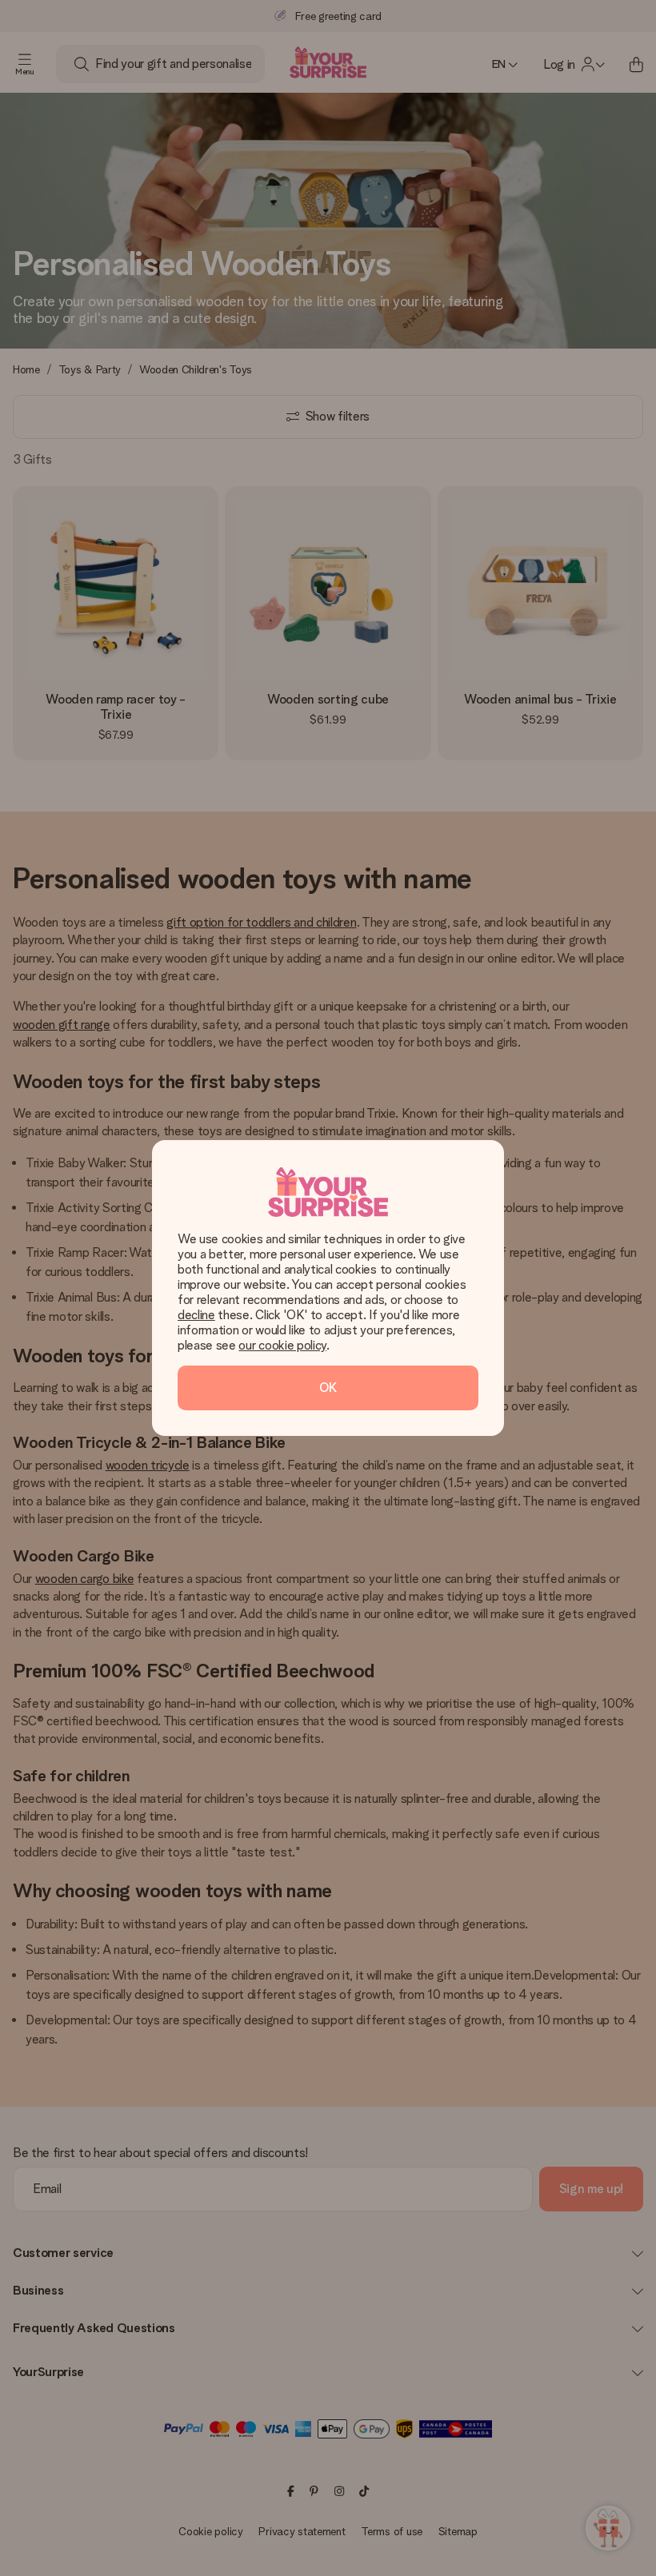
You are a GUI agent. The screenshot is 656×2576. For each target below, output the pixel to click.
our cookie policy (282, 1345)
